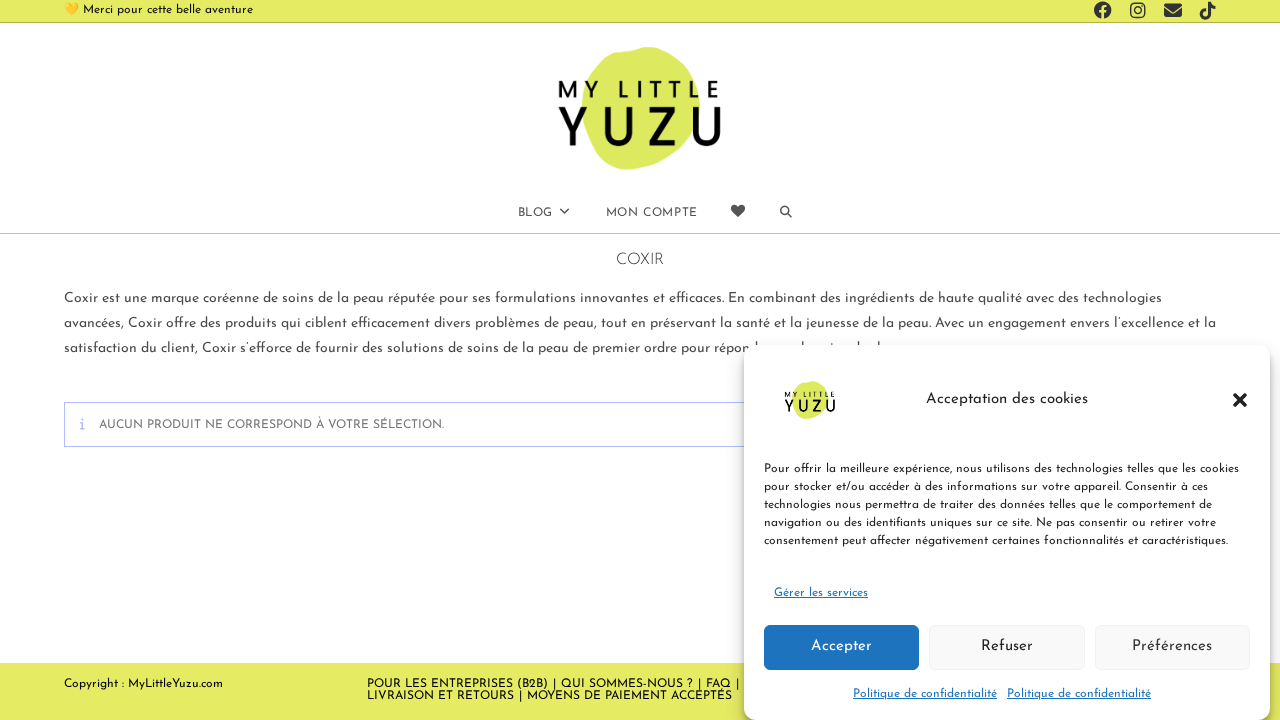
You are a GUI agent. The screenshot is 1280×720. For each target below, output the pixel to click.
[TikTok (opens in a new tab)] (1205, 12)
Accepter (841, 646)
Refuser (1007, 646)
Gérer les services (821, 593)
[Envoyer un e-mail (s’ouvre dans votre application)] (1176, 12)
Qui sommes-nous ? (627, 684)
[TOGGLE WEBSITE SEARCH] (786, 213)
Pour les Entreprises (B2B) (457, 684)
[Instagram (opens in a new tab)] (1141, 12)
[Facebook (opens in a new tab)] (1106, 12)
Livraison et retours (440, 696)
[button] (1240, 400)
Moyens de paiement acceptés (629, 696)
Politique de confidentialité (925, 693)
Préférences (1172, 646)
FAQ (718, 684)
